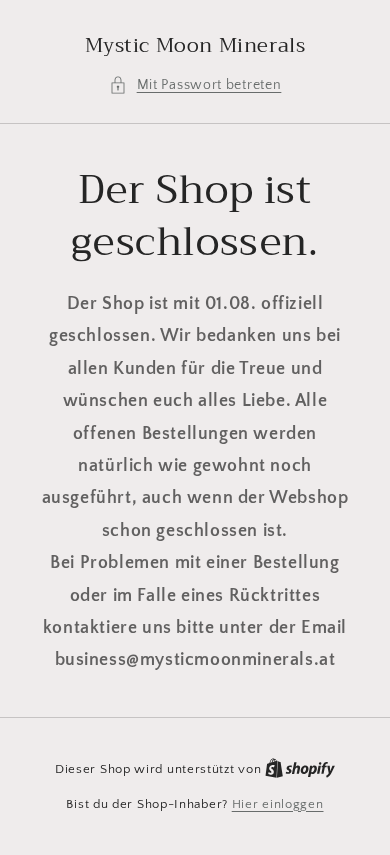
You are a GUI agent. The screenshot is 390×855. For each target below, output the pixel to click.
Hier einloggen (278, 804)
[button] (195, 85)
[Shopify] (300, 769)
